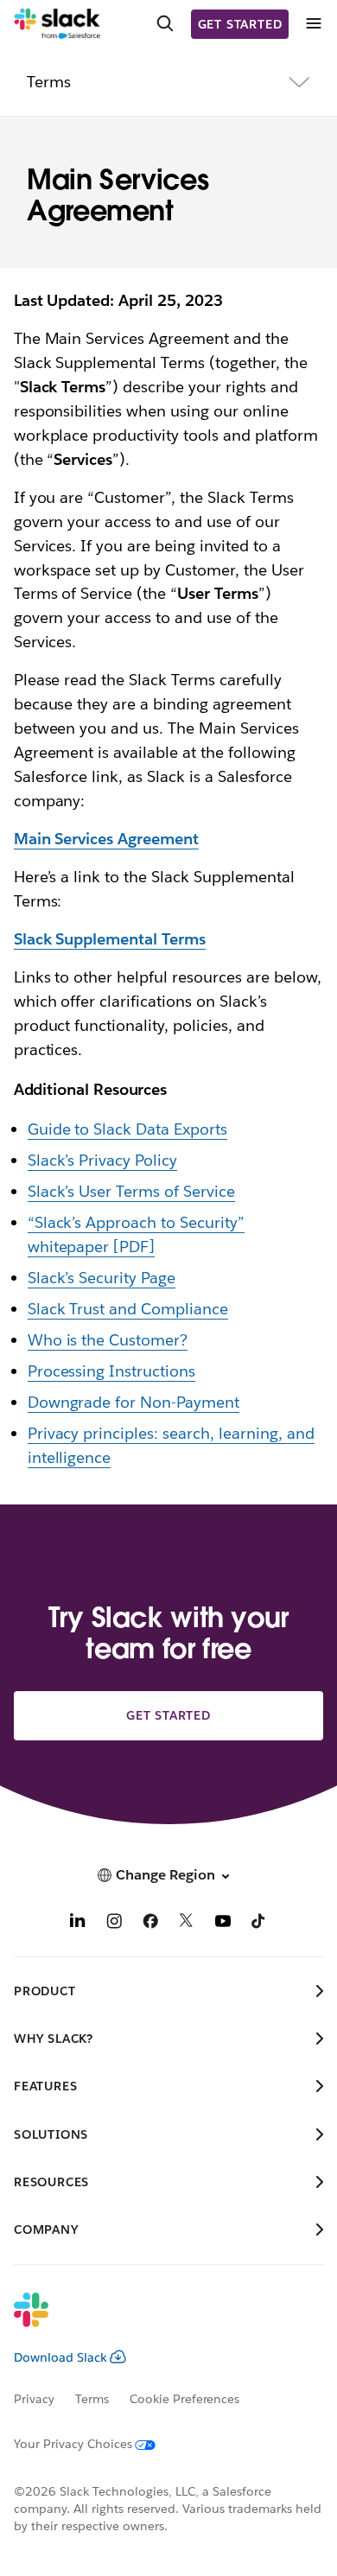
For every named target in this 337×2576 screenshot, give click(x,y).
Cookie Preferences (185, 2399)
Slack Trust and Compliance (128, 1309)
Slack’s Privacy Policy (103, 1160)
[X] (187, 1923)
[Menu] (313, 24)
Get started (240, 24)
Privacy (34, 2399)
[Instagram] (114, 1923)
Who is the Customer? (108, 1340)
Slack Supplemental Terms (110, 939)
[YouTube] (223, 1923)
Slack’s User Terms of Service (131, 1191)
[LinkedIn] (78, 1923)
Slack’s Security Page (102, 1278)
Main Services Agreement (107, 839)
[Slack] (57, 24)
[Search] (165, 24)
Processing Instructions (112, 1371)
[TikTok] (259, 1923)
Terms (92, 2399)
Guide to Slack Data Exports (127, 1129)
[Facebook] (150, 1923)
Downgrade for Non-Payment (134, 1402)
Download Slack (60, 2357)
